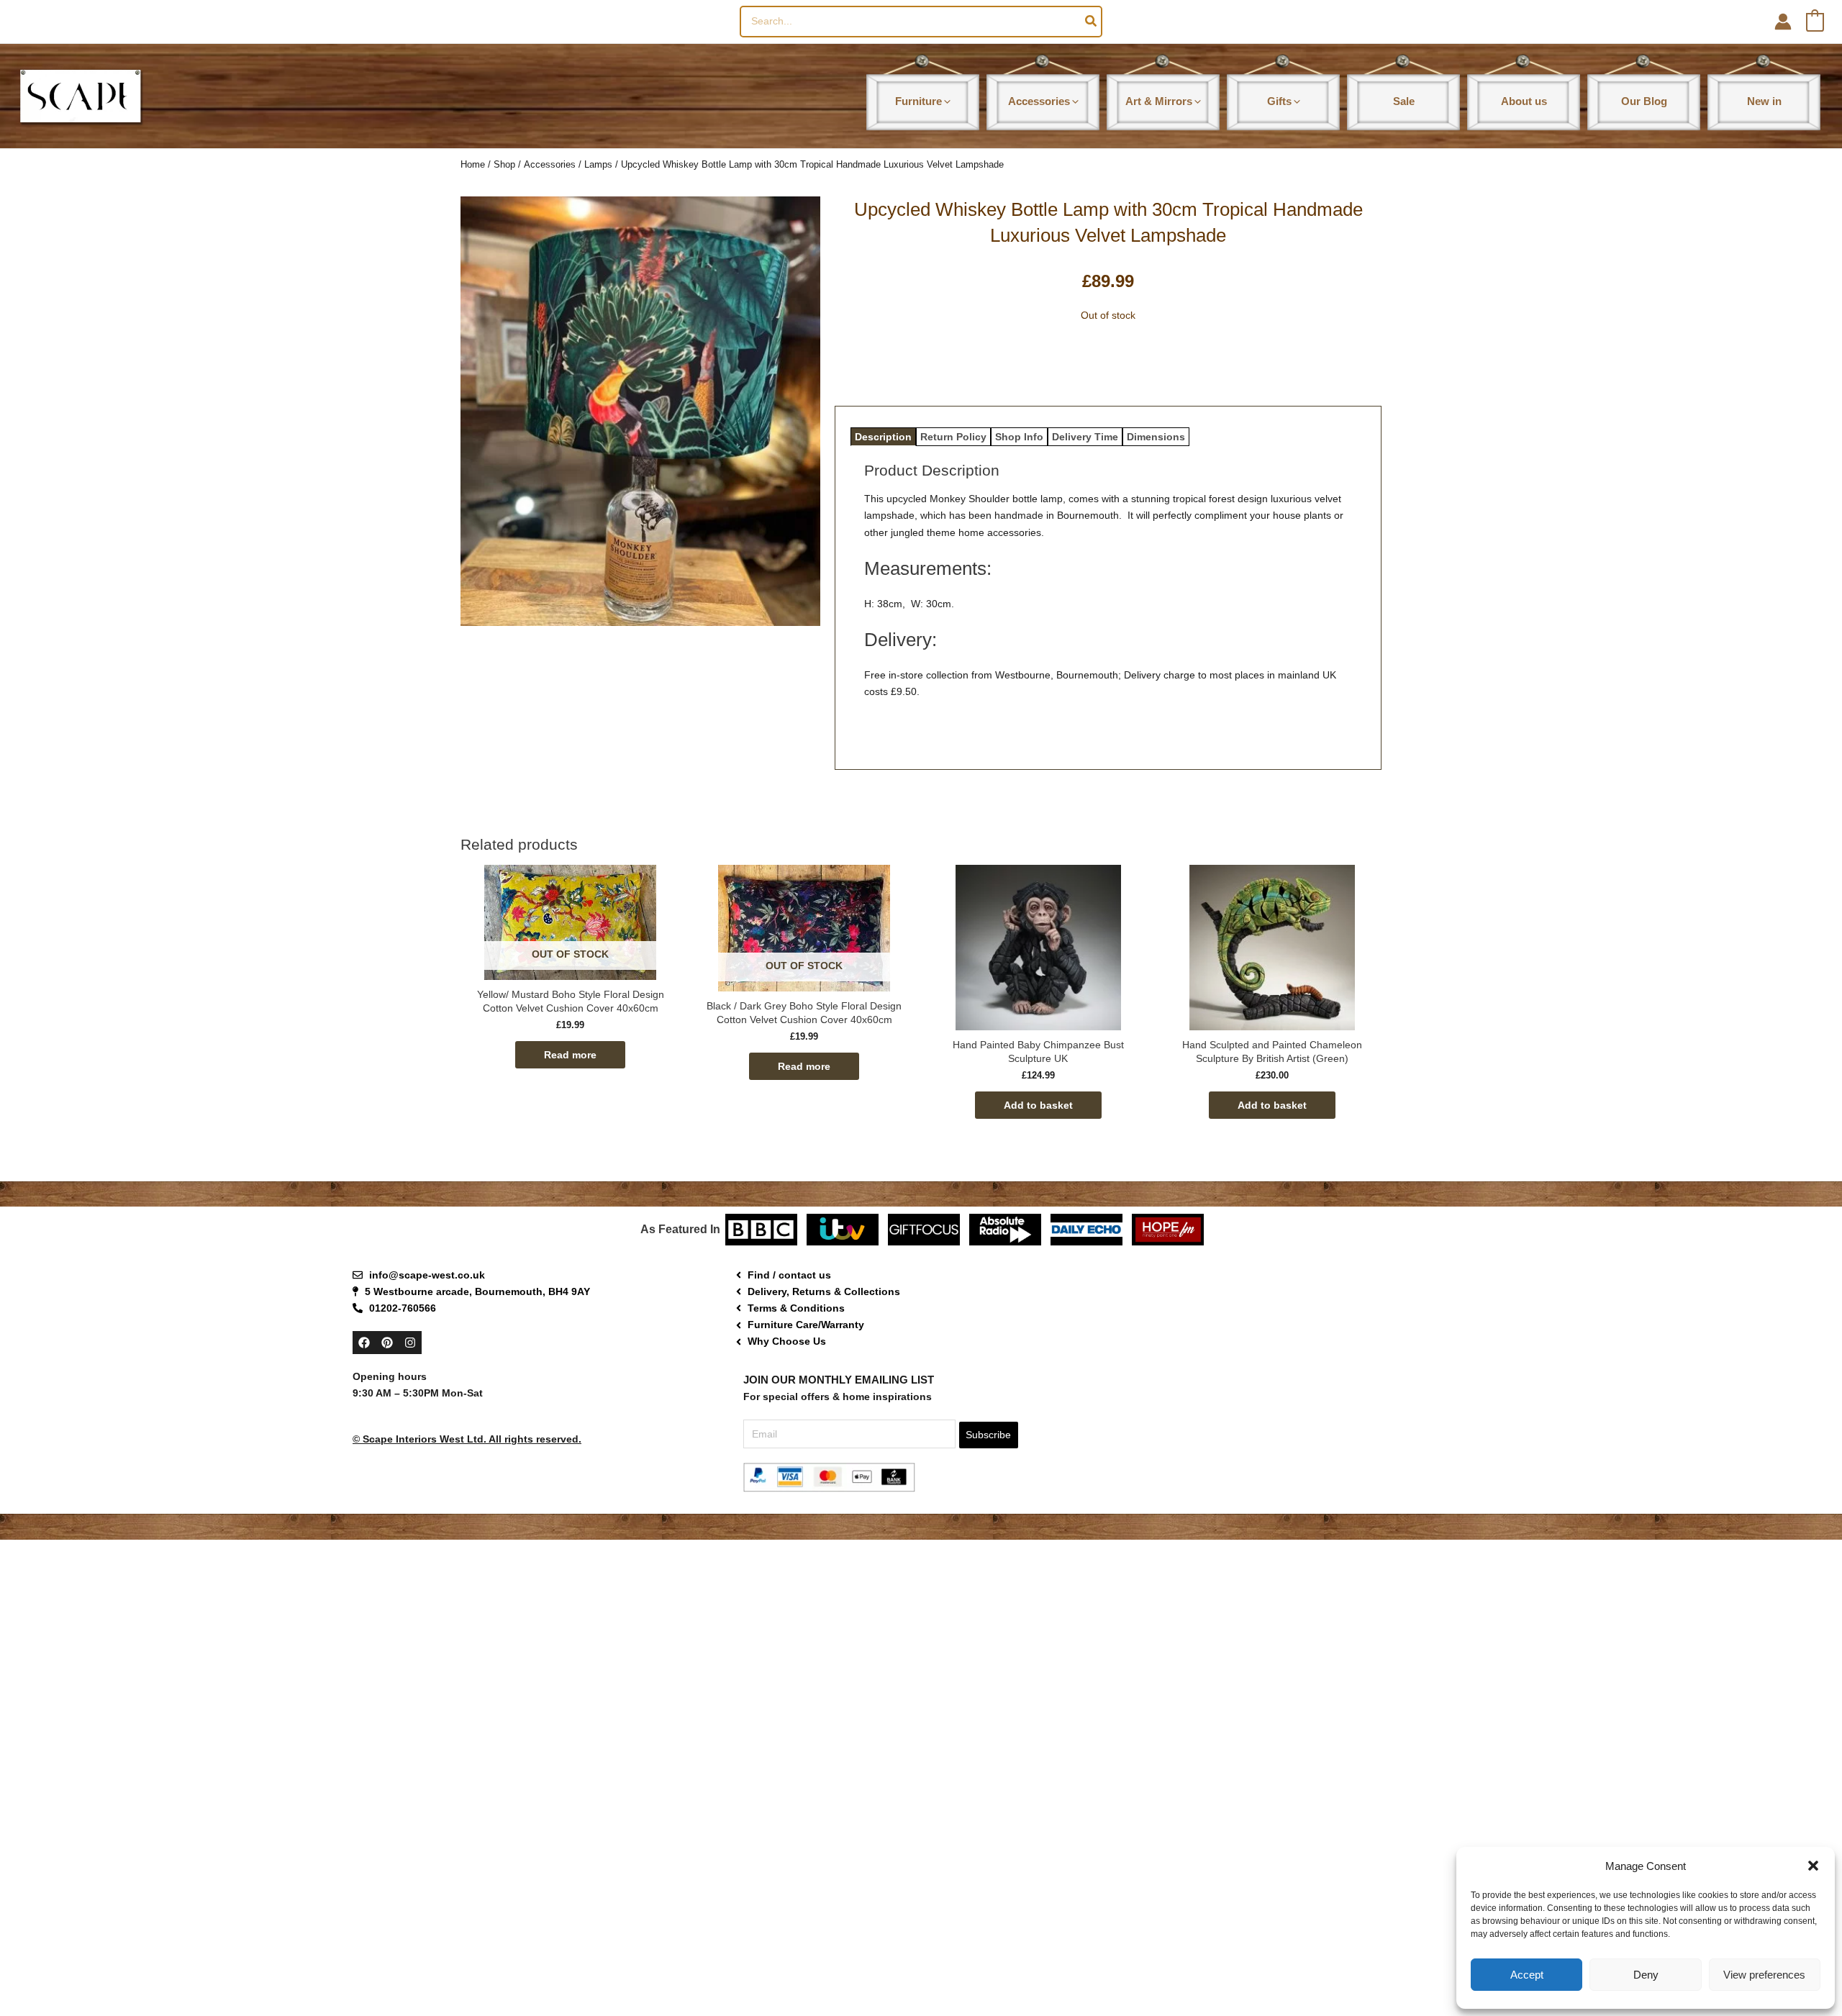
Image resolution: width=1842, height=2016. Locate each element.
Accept (1527, 1975)
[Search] (1092, 22)
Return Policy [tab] (953, 437)
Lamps (598, 164)
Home (473, 164)
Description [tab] (883, 437)
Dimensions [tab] (1156, 437)
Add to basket (1038, 1105)
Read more (570, 1055)
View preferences (1764, 1975)
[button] (1813, 1866)
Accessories (550, 164)
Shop (504, 164)
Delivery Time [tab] (1085, 437)
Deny (1646, 1975)
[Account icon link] (1783, 22)
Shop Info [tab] (1019, 437)
